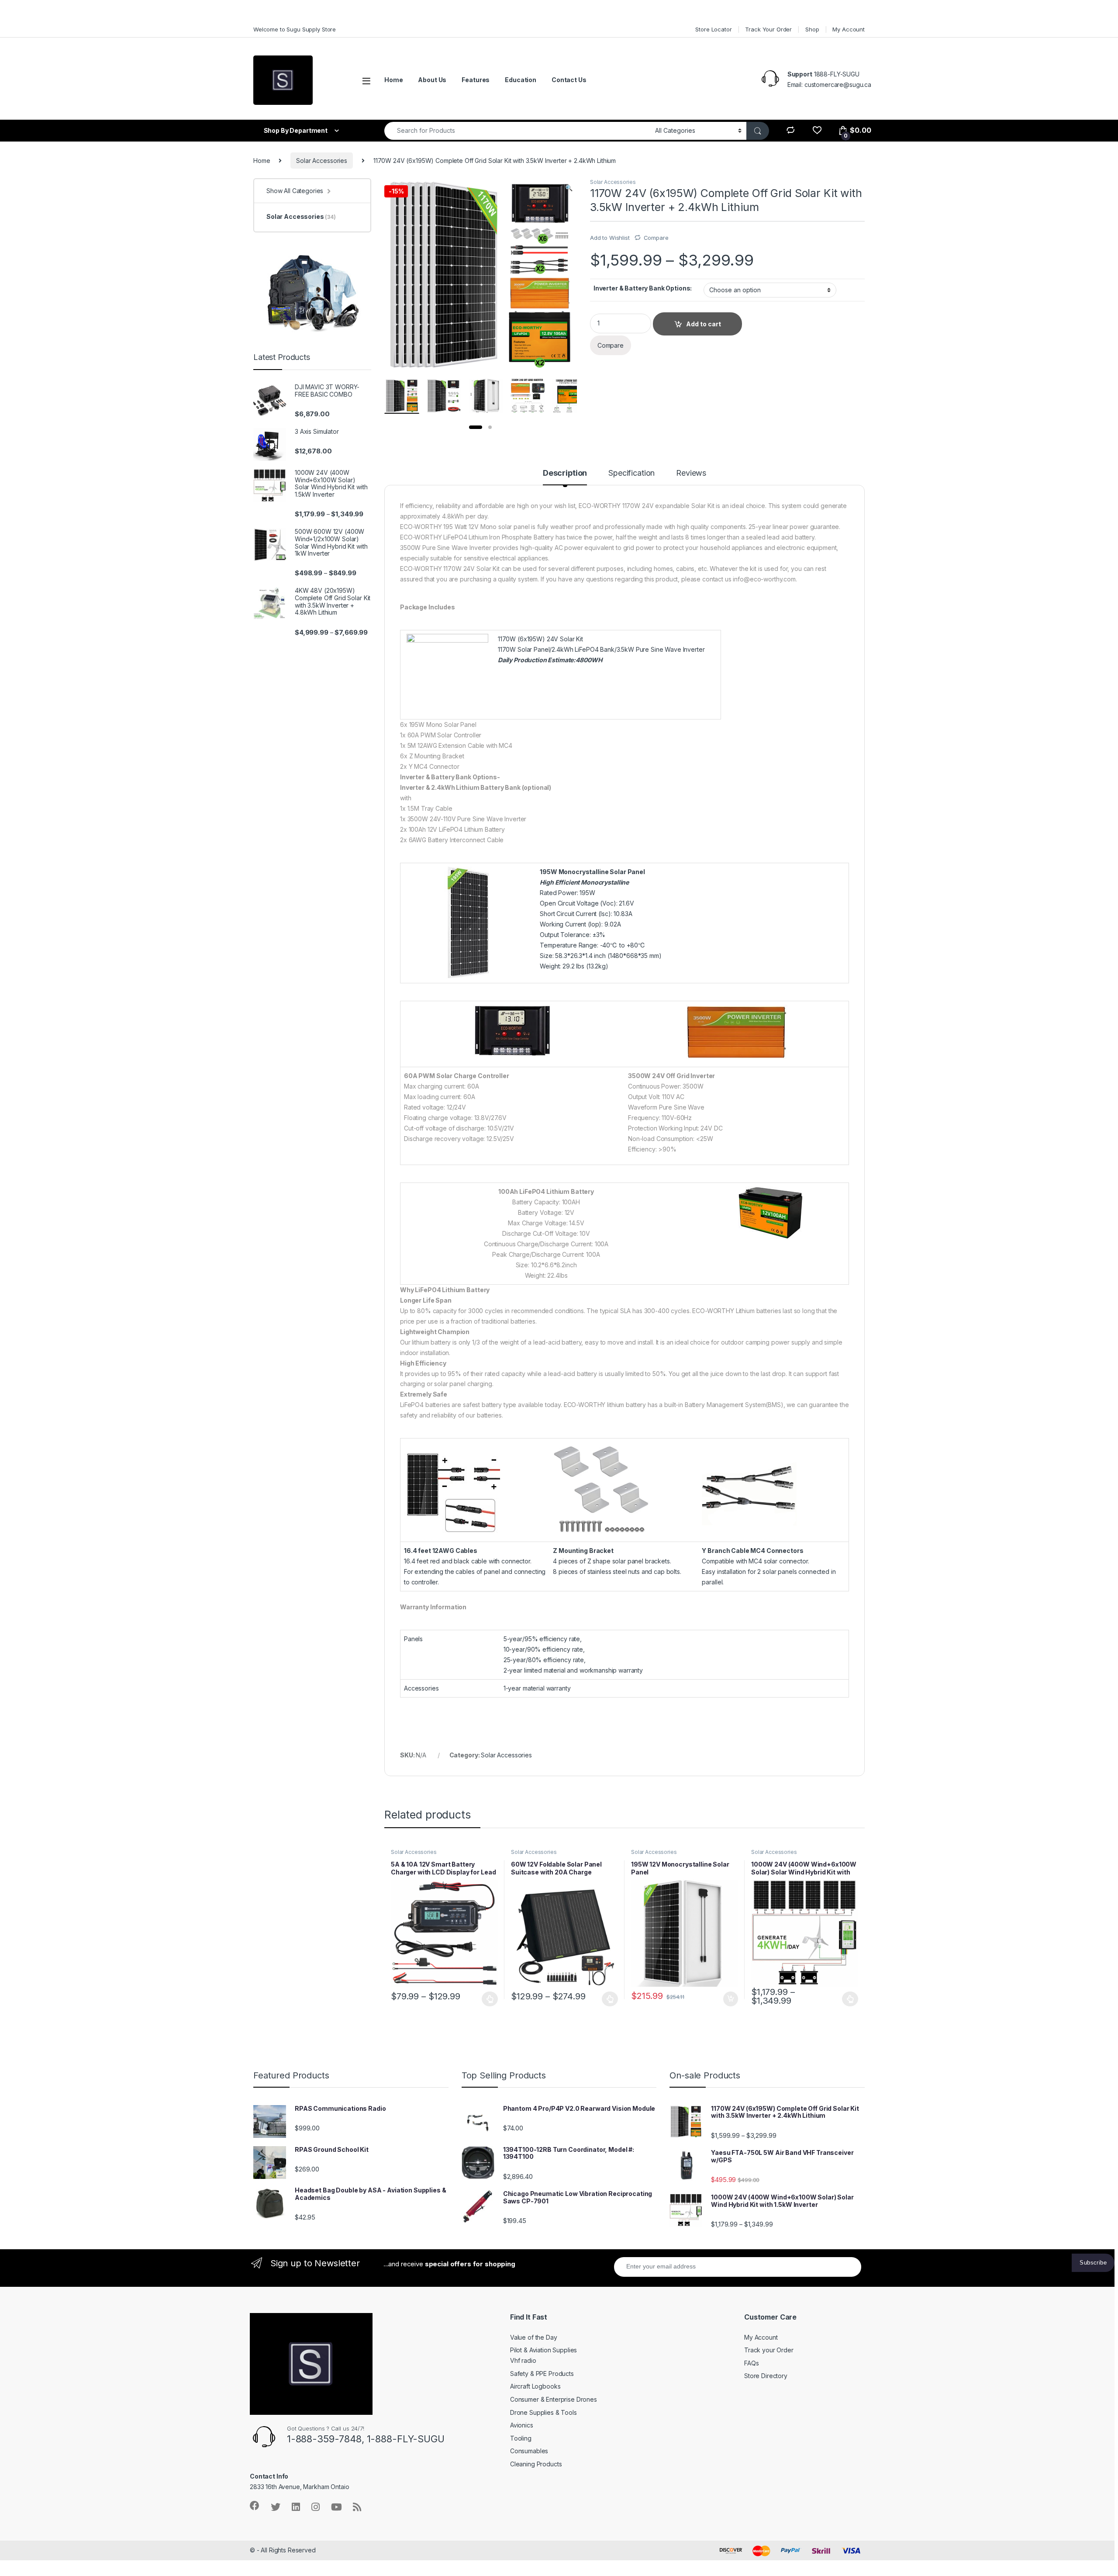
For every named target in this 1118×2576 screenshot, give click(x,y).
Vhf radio (523, 2360)
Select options (487, 1999)
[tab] (565, 477)
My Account (849, 29)
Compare (656, 238)
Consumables (529, 2451)
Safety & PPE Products (542, 2374)
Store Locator (713, 29)
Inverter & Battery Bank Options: (643, 288)
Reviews (691, 473)
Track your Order (769, 2350)
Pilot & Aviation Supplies (544, 2350)
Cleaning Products (536, 2464)
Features (476, 80)
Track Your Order (768, 29)
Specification (631, 473)
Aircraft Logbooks (535, 2386)
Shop (812, 29)
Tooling (521, 2438)
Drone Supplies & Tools (543, 2412)
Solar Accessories (322, 161)
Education (521, 80)
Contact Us (569, 80)
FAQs (751, 2363)
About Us (432, 80)
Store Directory (766, 2376)
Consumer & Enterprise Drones (554, 2399)
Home (393, 80)
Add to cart (731, 1999)
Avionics (522, 2425)
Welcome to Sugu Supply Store (295, 29)
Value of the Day (534, 2337)
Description (565, 473)
